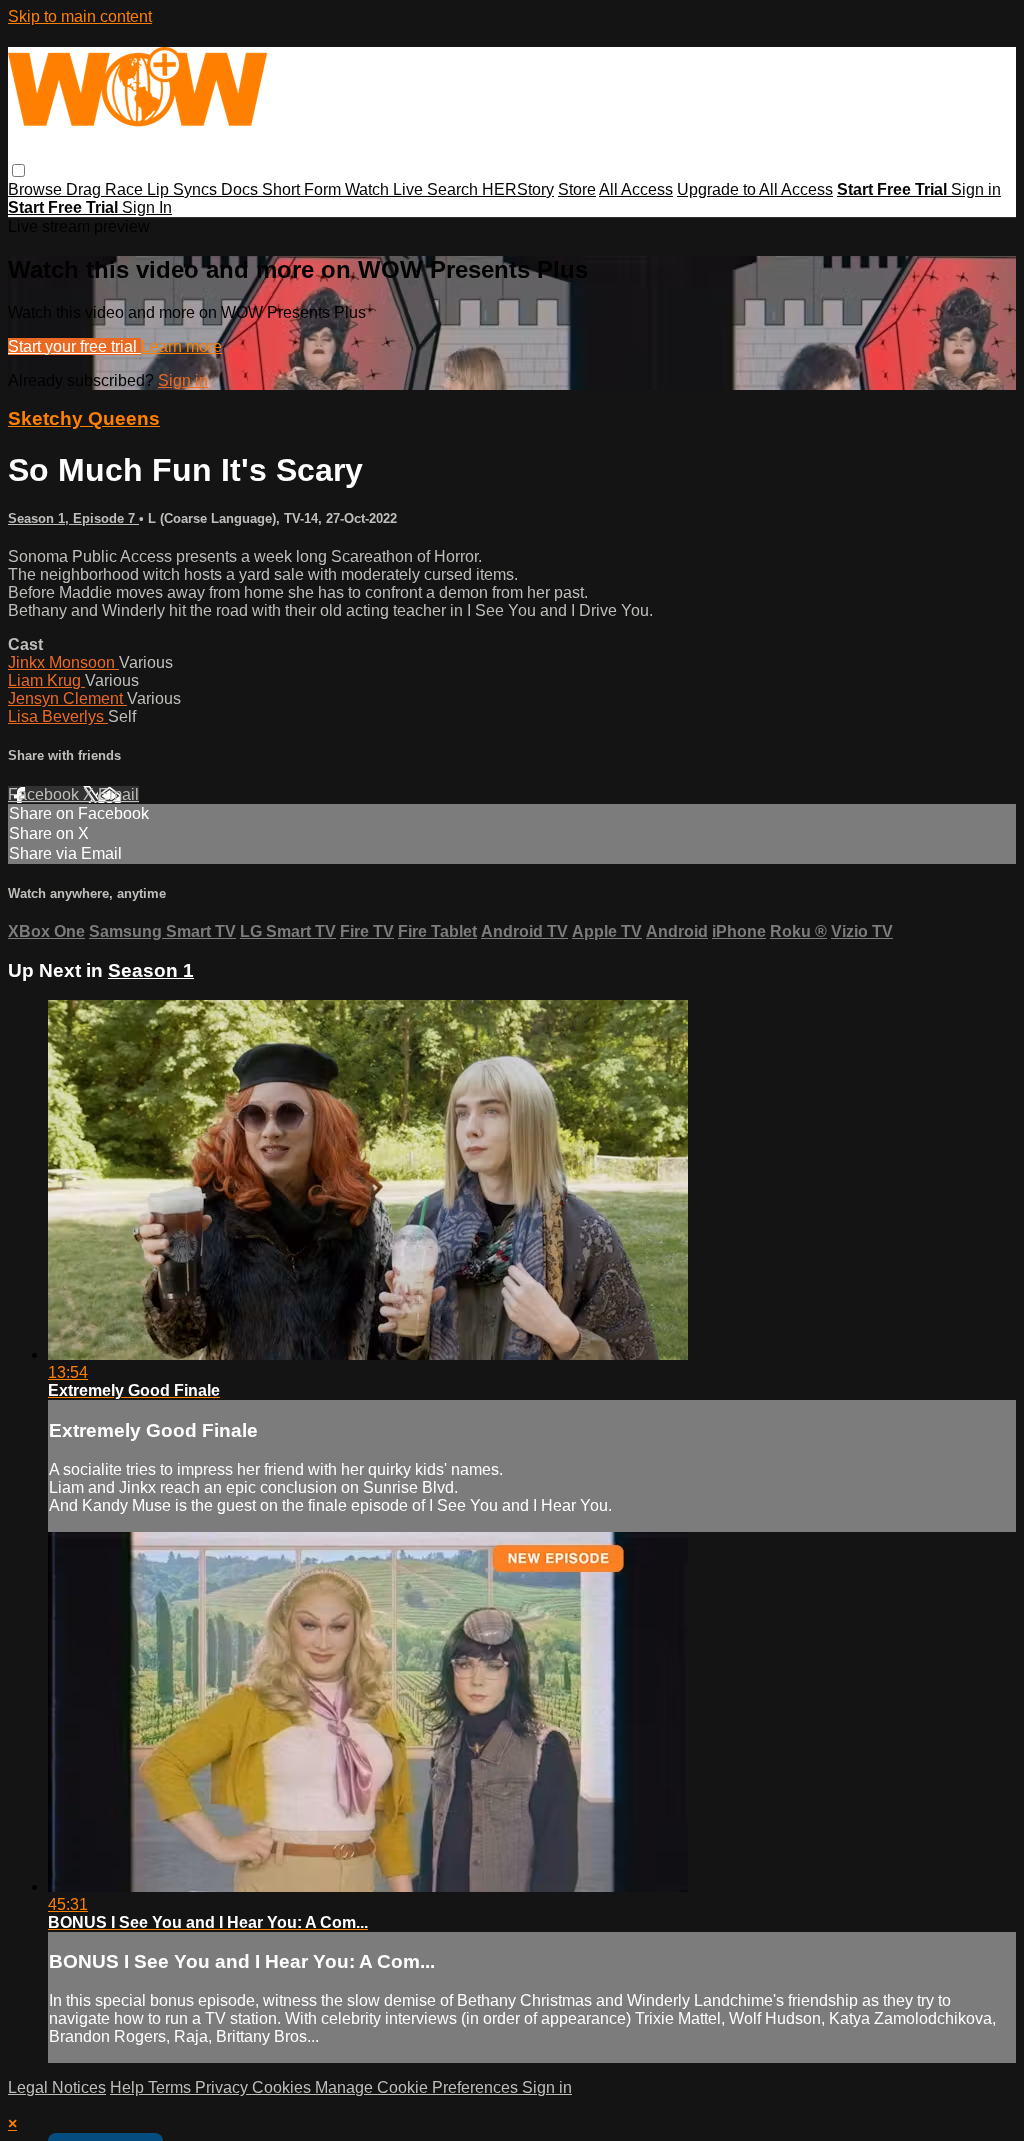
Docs (241, 189)
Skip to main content (80, 16)
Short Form (303, 189)
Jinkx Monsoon (63, 662)
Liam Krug (46, 680)
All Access (636, 189)
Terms (171, 2087)
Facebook (45, 794)
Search (454, 189)
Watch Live (386, 189)
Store (577, 189)
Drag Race (106, 189)
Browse (37, 189)
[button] (18, 170)
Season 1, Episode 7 (73, 518)
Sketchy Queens (84, 418)
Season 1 (151, 970)
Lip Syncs (184, 189)
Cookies (283, 2087)
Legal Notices (57, 2087)
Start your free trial (74, 346)
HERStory (518, 189)
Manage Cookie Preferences (418, 2087)
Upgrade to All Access (755, 189)
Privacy (223, 2087)
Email (118, 794)
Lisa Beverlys (58, 716)
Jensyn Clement (67, 698)
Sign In (147, 207)
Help (129, 2087)
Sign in (976, 189)
